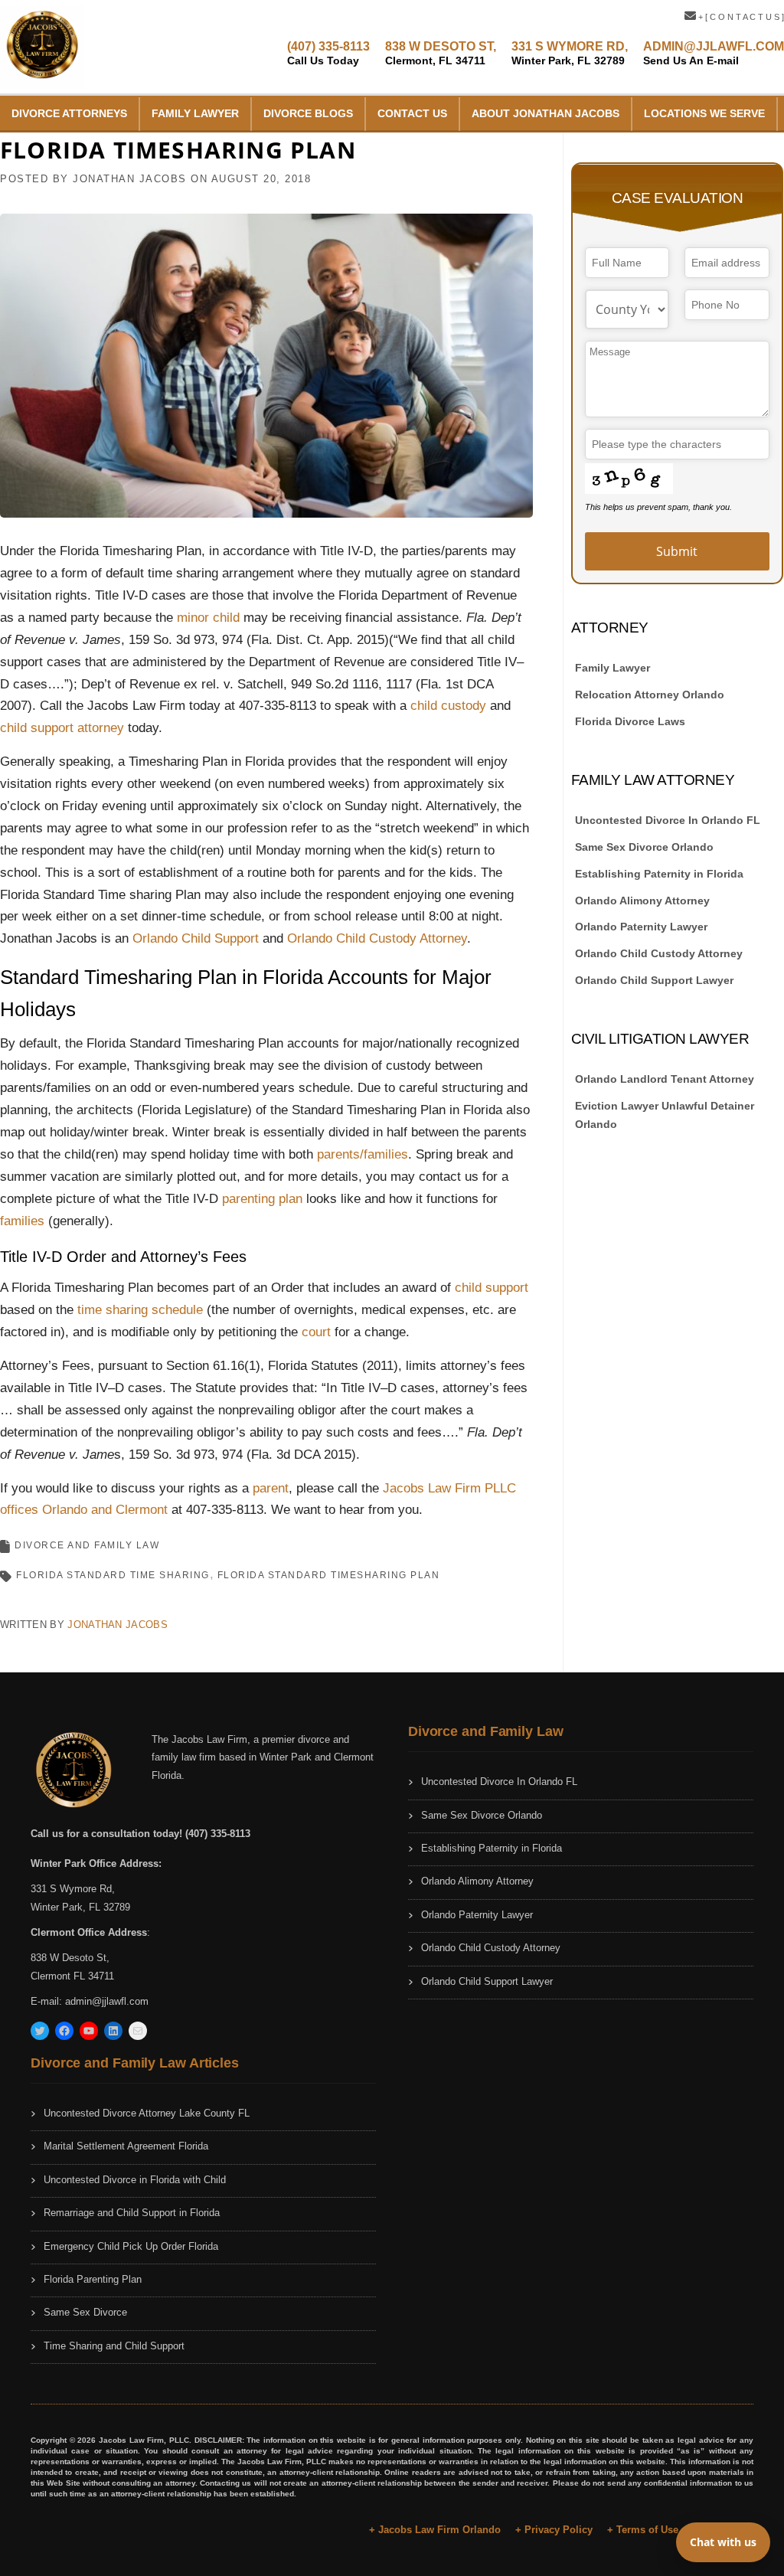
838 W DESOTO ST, (441, 53)
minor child (208, 618)
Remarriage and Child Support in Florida (132, 2213)
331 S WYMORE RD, (570, 53)
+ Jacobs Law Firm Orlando (435, 2530)
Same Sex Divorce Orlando (644, 847)
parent (271, 1488)
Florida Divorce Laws (630, 721)
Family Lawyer (195, 113)
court (316, 1332)
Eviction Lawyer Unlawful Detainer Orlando (665, 1115)
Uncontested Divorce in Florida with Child (135, 2180)
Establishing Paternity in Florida (659, 874)
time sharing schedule (140, 1310)
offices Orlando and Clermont (84, 1510)
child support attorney (62, 728)
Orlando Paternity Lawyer (641, 927)
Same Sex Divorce (85, 2312)
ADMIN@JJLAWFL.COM (714, 53)
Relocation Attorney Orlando (650, 695)
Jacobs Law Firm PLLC (449, 1488)
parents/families (363, 1154)
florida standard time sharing (113, 1575)
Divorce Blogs (308, 113)
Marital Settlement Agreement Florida (126, 2146)
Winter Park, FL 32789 (80, 1907)
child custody (448, 706)
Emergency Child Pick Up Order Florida (131, 2246)
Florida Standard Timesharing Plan (329, 1575)
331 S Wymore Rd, (73, 1889)
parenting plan (262, 1199)
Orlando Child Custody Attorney (377, 938)
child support (492, 1288)
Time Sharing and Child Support (114, 2346)
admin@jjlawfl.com (107, 2001)
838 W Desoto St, (70, 1958)
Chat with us (723, 2542)
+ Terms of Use (643, 2530)
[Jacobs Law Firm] (42, 46)
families (22, 1221)
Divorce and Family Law (87, 1545)
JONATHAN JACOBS (130, 179)
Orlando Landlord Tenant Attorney (665, 1079)
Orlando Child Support (196, 938)
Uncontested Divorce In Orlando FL (668, 820)
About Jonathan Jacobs (546, 113)
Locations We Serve (704, 113)
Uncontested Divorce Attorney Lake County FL (147, 2113)
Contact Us (412, 113)
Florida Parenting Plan (93, 2279)
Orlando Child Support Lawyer (654, 980)
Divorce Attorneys (69, 113)
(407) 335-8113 (328, 53)
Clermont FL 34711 (72, 1976)
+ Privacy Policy (554, 2530)
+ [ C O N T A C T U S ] (740, 17)
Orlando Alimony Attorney (642, 901)
